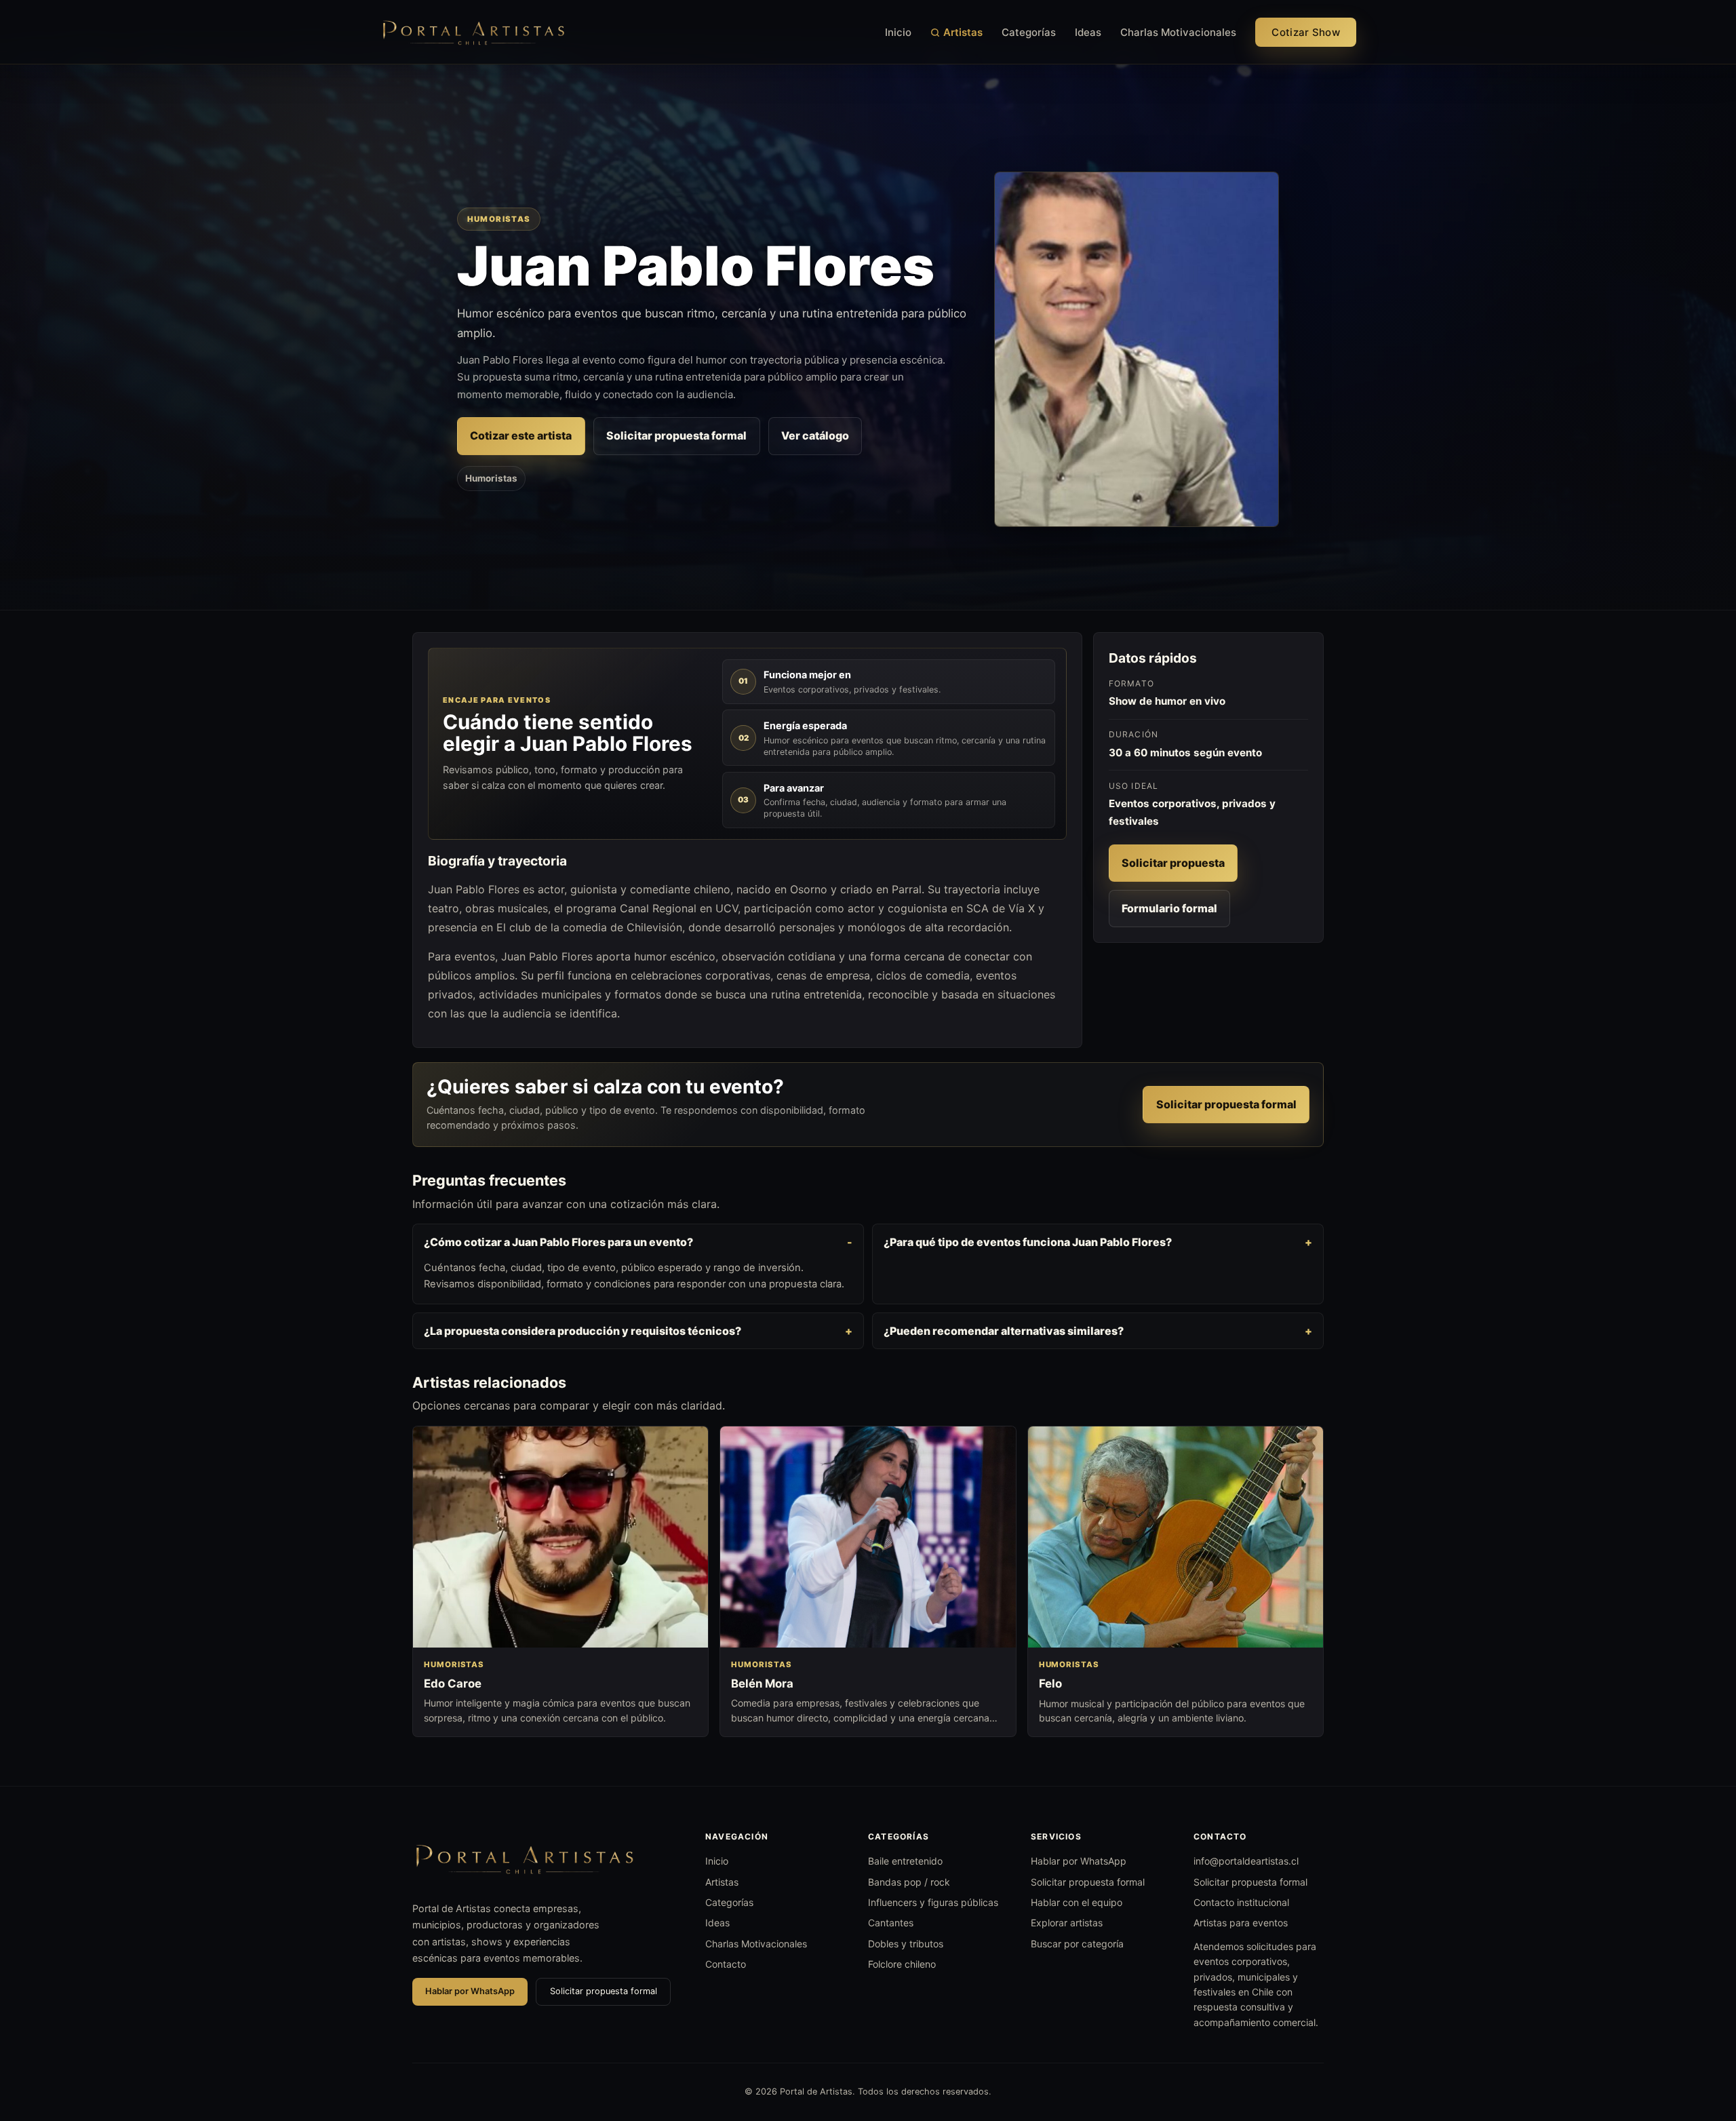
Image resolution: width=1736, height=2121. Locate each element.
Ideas (1088, 32)
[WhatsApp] (1701, 2041)
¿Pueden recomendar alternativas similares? (1004, 1331)
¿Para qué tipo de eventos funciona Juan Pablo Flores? (1028, 1242)
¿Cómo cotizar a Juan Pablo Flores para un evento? (558, 1242)
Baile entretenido (905, 1861)
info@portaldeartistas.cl (1246, 1861)
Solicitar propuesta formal (676, 435)
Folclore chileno (902, 1964)
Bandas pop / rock (909, 1882)
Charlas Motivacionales (1178, 32)
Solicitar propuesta (1173, 863)
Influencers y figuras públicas (933, 1902)
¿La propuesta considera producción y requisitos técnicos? (583, 1331)
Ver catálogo (815, 435)
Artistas (963, 32)
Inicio (898, 32)
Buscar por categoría (1077, 1944)
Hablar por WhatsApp (470, 1991)
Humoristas (491, 478)
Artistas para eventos (1241, 1923)
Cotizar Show (1306, 32)
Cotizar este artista (521, 435)
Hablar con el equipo (1077, 1902)
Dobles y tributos (906, 1944)
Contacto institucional (1241, 1902)
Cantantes (891, 1923)
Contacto (726, 1964)
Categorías (1029, 32)
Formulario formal (1169, 908)
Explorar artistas (1067, 1923)
